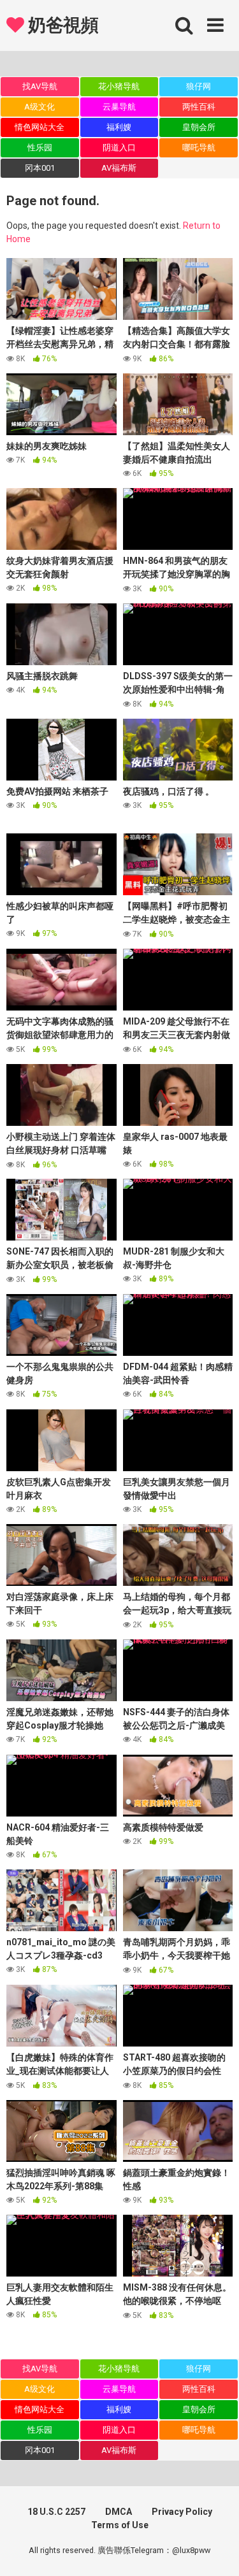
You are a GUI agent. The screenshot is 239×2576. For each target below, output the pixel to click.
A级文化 (40, 107)
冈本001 (40, 168)
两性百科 (199, 107)
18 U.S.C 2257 (56, 2512)
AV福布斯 (119, 168)
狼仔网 (199, 86)
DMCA (119, 2512)
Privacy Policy (182, 2512)
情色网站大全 (40, 127)
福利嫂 (119, 127)
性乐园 (40, 148)
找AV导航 (40, 86)
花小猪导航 (119, 86)
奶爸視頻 (61, 25)
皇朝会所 (199, 127)
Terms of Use (120, 2525)
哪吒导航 (199, 148)
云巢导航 (119, 107)
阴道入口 (119, 148)
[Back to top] (215, 2550)
